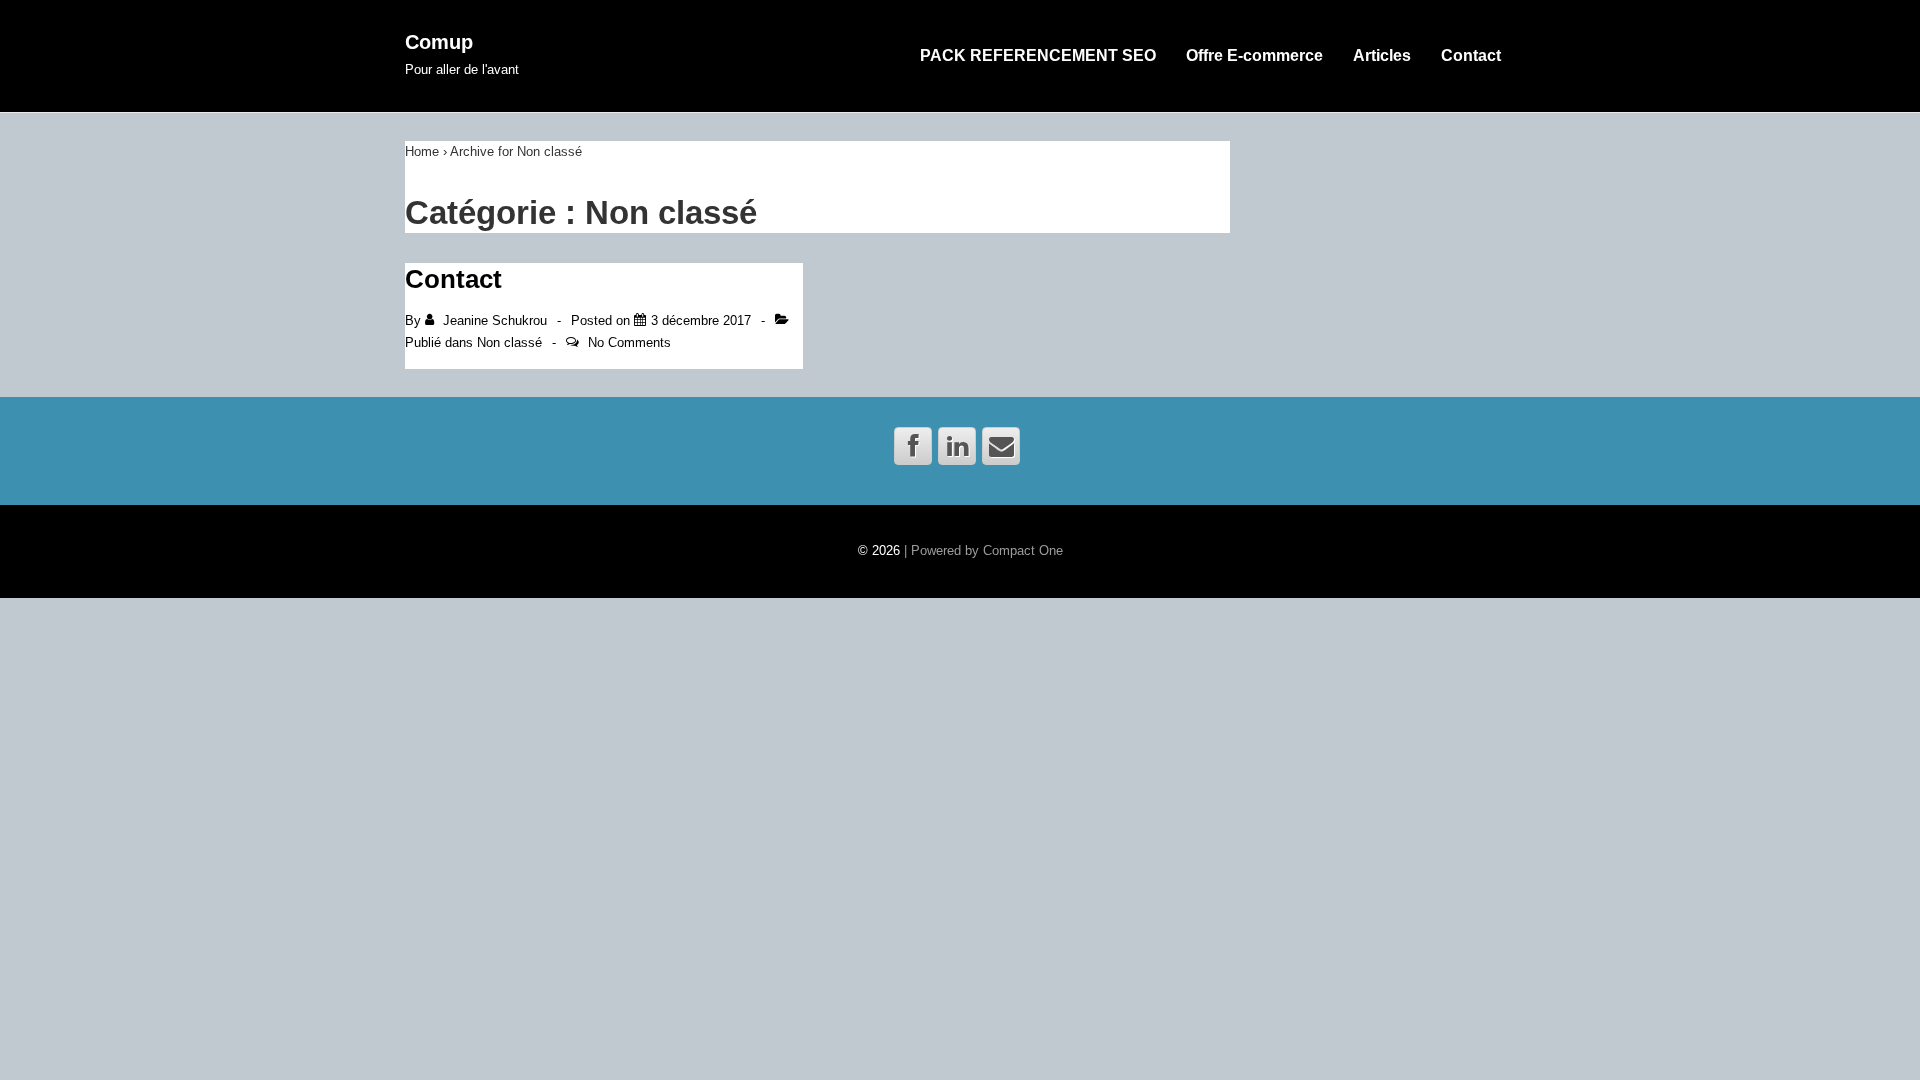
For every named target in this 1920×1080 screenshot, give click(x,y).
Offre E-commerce (1254, 55)
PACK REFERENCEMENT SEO (1038, 55)
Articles (1382, 55)
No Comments (629, 342)
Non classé (509, 342)
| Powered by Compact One (983, 550)
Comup (439, 42)
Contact (1471, 55)
